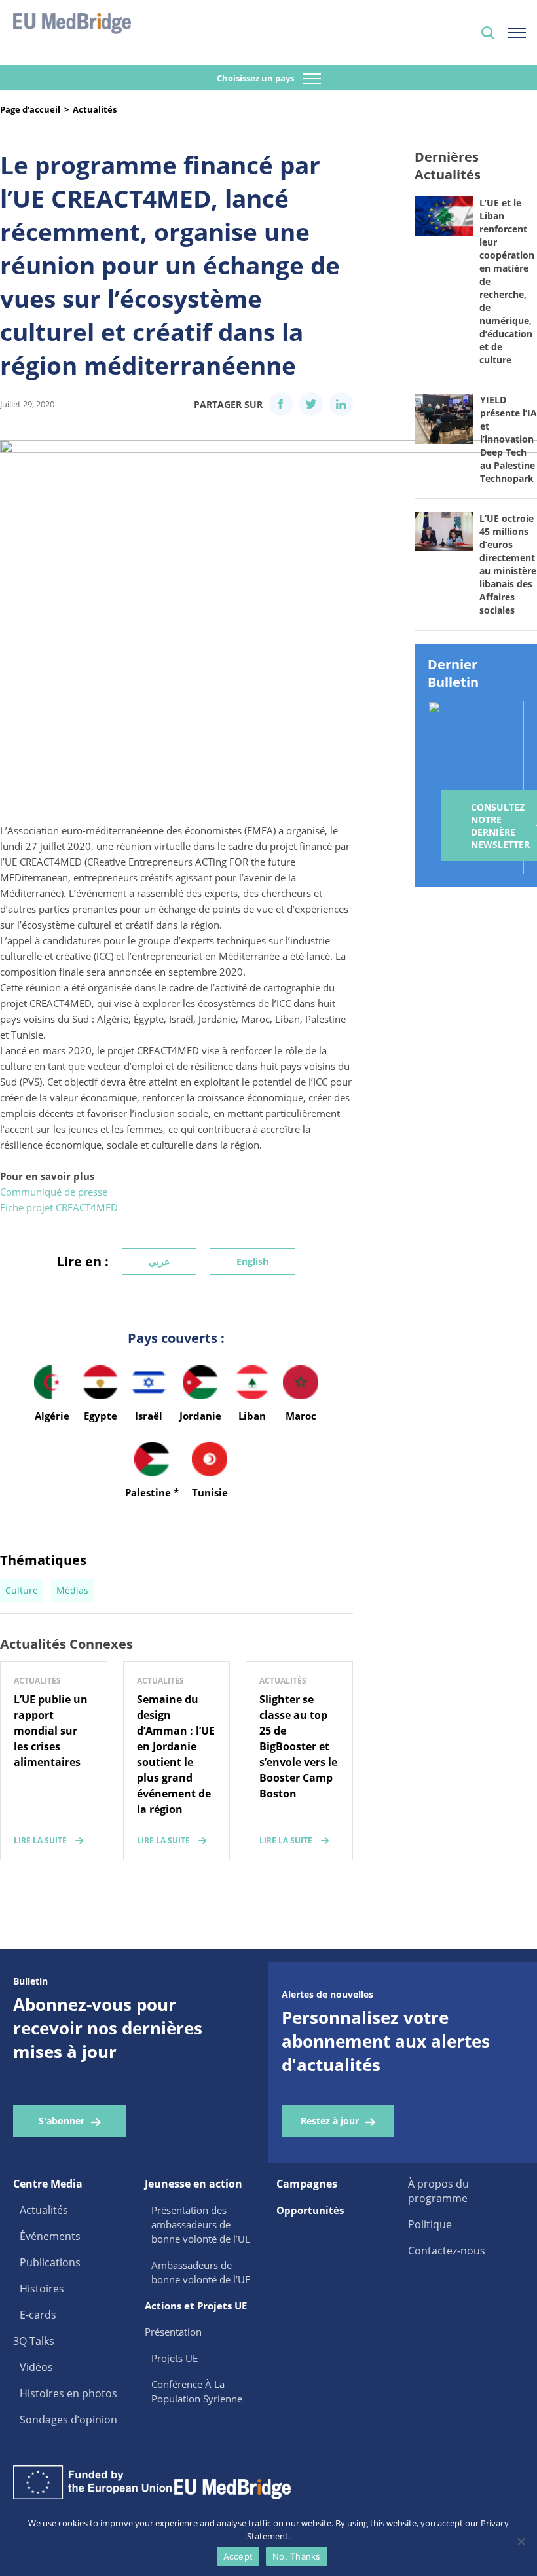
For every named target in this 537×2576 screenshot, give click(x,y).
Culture (22, 1590)
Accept (238, 2556)
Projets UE (175, 2358)
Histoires (42, 2289)
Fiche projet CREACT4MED (59, 1207)
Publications (50, 2262)
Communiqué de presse (54, 1192)
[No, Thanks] (521, 2541)
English (252, 1261)
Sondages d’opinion (68, 2420)
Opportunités (310, 2210)
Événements (50, 2236)
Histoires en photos (68, 2393)
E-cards (38, 2315)
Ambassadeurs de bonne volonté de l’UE (201, 2272)
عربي (159, 1261)
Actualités (95, 109)
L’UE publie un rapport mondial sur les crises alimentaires (51, 1731)
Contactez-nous (447, 2251)
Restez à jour (330, 2121)
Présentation (173, 2332)
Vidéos (36, 2367)
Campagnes (307, 2184)
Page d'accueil (30, 109)
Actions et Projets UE (196, 2306)
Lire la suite (40, 1840)
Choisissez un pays (256, 78)
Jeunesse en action (194, 2184)
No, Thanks (297, 2556)
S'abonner (62, 2121)
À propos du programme (438, 2191)
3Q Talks (34, 2341)
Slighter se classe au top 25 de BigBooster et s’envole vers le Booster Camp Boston (298, 1746)
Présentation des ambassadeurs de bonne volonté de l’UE (201, 2224)
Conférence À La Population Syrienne (197, 2391)
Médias (72, 1590)
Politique (430, 2224)
